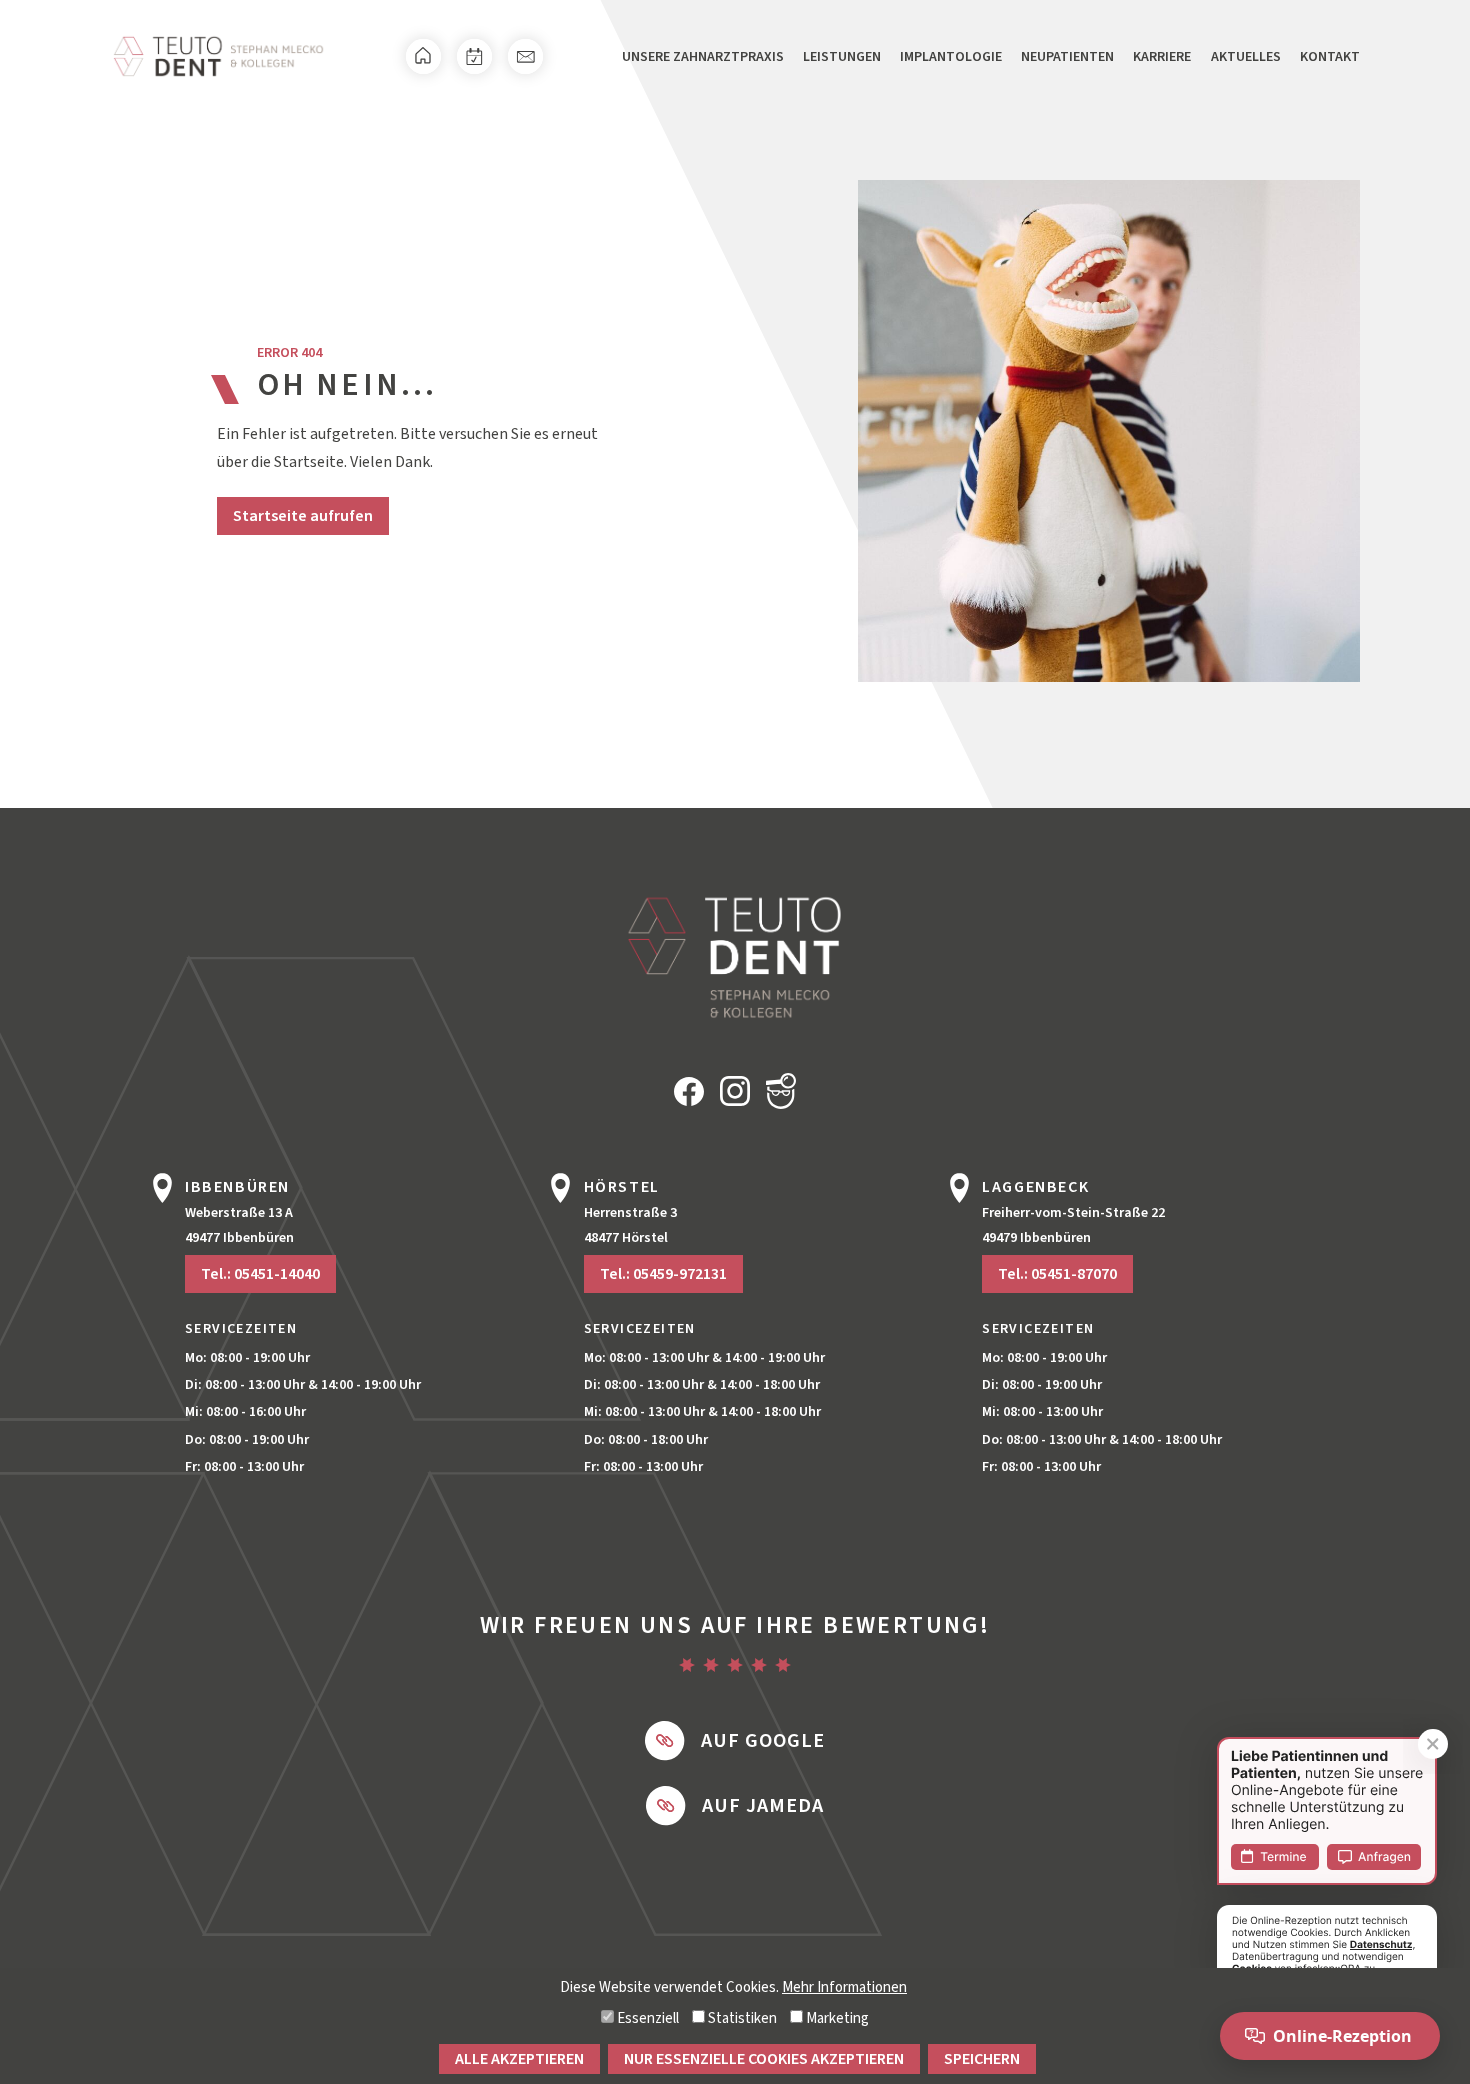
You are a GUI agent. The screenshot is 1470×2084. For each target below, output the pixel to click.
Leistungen (842, 57)
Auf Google (763, 1741)
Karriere (1162, 57)
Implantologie (951, 57)
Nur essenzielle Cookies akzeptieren (764, 2059)
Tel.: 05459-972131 (663, 1274)
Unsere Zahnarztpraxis (703, 57)
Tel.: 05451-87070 (1057, 1274)
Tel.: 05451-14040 (260, 1274)
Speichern (982, 2059)
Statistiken (741, 2019)
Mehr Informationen (844, 1987)
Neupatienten (1067, 57)
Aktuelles (1246, 57)
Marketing (836, 2019)
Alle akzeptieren (519, 2059)
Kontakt (1330, 57)
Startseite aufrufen (303, 516)
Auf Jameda (763, 1806)
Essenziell (646, 2019)
